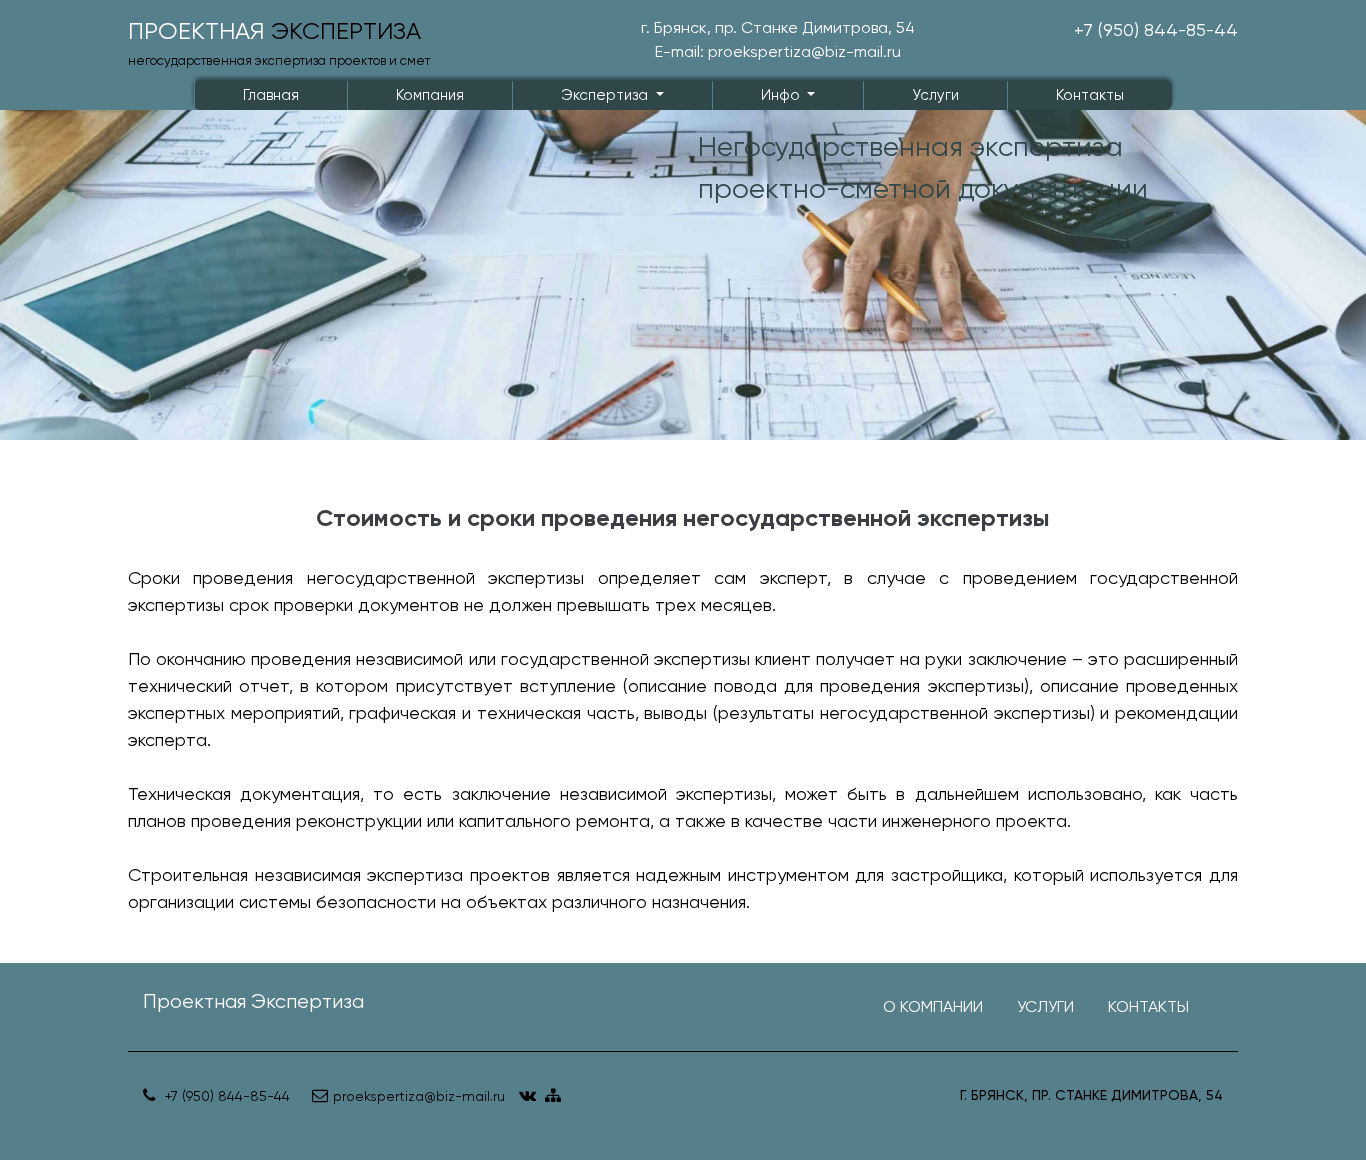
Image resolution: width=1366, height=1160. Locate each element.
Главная (271, 95)
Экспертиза (606, 95)
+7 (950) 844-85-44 (1156, 29)
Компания (430, 95)
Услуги (935, 95)
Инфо (782, 95)
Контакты (1090, 95)
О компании (933, 1006)
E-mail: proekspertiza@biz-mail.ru (778, 51)
